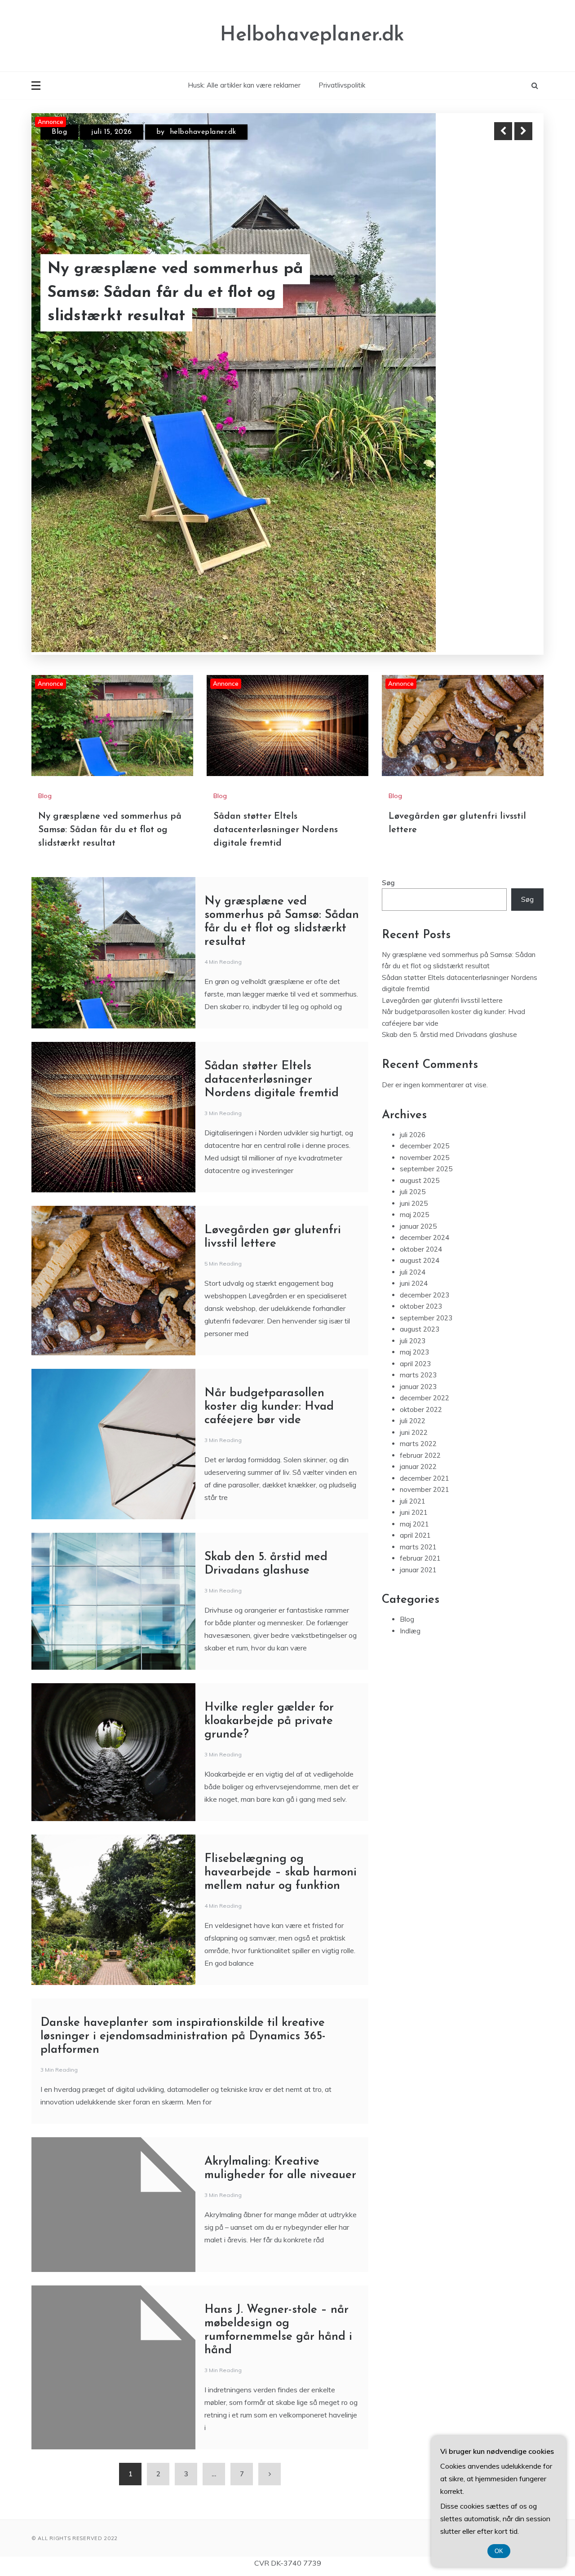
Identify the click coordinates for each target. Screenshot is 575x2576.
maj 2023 (414, 1155)
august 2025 (420, 983)
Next (523, 131)
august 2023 (420, 1132)
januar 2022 (418, 1270)
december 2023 (425, 1098)
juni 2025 (414, 1006)
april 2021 (415, 1339)
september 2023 (426, 1121)
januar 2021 (418, 1373)
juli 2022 (413, 1224)
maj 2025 (414, 1018)
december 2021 (425, 1281)
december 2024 (425, 1041)
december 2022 (425, 1201)
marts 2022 (418, 1247)
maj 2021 (414, 1327)
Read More (507, 316)
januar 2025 (418, 1029)
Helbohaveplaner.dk (312, 35)
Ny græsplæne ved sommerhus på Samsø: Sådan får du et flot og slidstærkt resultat (110, 633)
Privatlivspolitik (342, 85)
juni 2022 (414, 1235)
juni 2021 (414, 1316)
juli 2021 (413, 1304)
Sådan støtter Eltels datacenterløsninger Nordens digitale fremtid (276, 633)
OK (499, 2551)
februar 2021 (420, 1361)
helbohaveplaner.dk (227, 140)
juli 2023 (413, 1144)
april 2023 (415, 1167)
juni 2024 (414, 1087)
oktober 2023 (421, 1109)
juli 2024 (413, 1075)
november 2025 (425, 960)
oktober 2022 (421, 1212)
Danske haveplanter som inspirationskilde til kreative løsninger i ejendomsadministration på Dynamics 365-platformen (183, 1839)
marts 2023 (418, 1178)
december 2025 (425, 949)
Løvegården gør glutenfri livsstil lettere (169, 316)
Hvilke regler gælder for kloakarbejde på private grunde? (269, 1524)
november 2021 (425, 1293)
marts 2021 (418, 1350)
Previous (503, 131)
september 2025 (426, 972)
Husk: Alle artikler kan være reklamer (244, 85)
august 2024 (420, 1064)
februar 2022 (420, 1258)
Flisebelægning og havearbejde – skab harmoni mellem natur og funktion (281, 1675)
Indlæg (410, 1434)
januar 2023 (418, 1189)
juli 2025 (413, 995)
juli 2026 (413, 937)
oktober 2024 (421, 1052)
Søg (388, 686)
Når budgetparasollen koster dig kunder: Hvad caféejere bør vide (269, 1210)
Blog (59, 140)
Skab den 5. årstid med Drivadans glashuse (449, 838)
